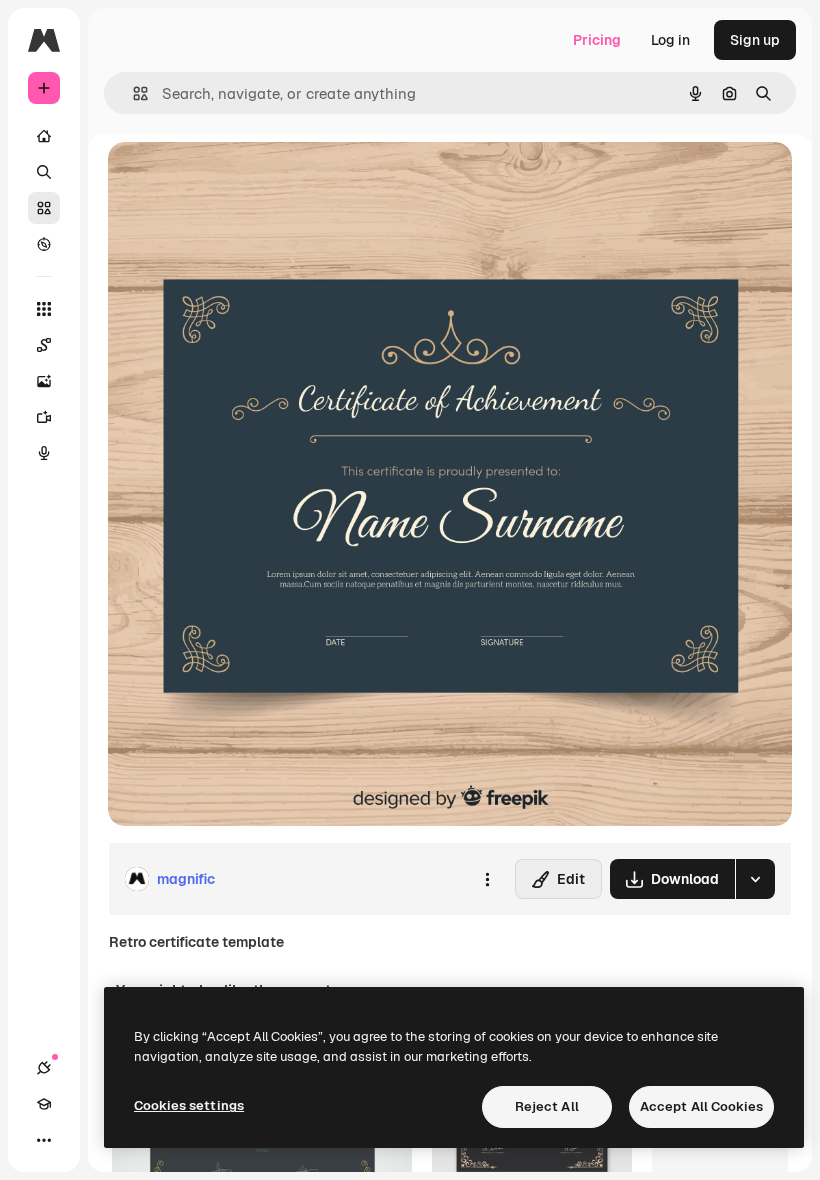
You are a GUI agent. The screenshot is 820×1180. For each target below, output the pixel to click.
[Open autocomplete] (132, 93)
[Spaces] (44, 345)
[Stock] (44, 208)
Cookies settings (189, 1105)
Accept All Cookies (701, 1106)
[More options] (487, 879)
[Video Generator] (44, 417)
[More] (44, 1140)
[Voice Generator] (44, 453)
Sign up (755, 40)
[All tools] (44, 309)
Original (236, 179)
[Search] (44, 172)
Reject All (547, 1106)
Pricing (597, 40)
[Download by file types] (755, 879)
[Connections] (44, 1068)
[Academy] (44, 1104)
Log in (670, 40)
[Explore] (44, 244)
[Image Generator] (44, 381)
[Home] (44, 136)
